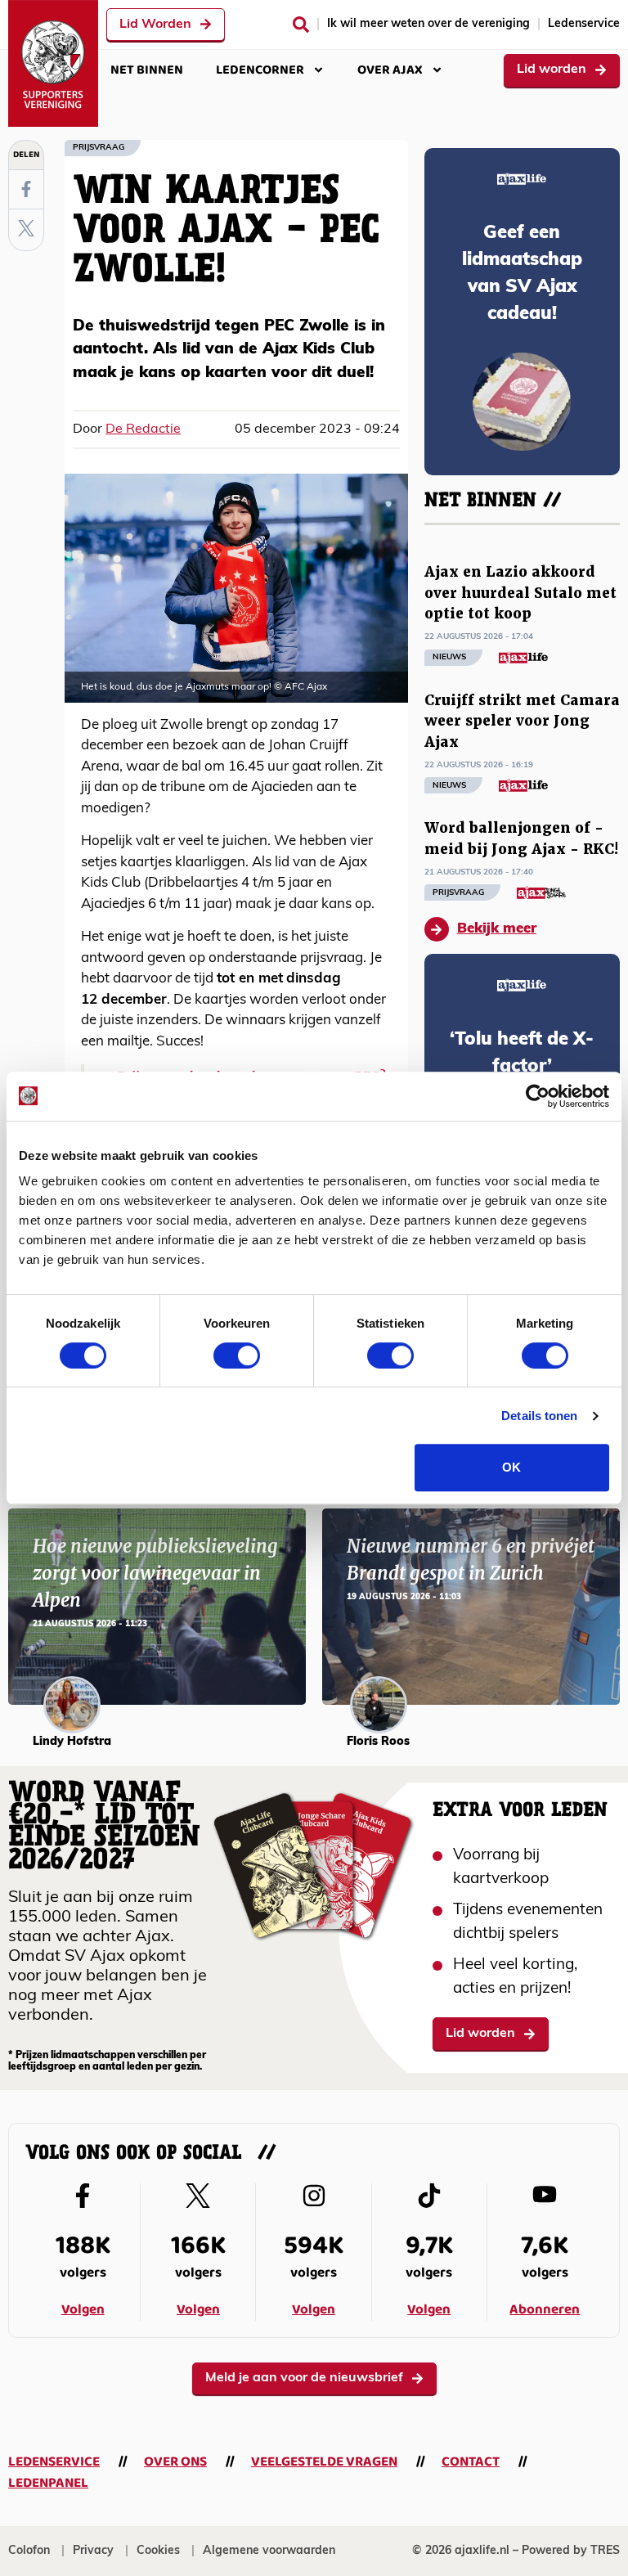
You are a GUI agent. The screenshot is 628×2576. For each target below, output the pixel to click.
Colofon (29, 2551)
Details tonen (539, 1416)
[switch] (237, 1355)
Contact (471, 2462)
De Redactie (143, 429)
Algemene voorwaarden (269, 2551)
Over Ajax (390, 70)
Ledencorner (260, 70)
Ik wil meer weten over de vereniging (428, 24)
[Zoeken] (301, 25)
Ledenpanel (48, 2483)
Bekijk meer (497, 929)
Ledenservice (584, 24)
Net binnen (147, 70)
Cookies (158, 2551)
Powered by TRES (571, 2551)
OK (511, 1467)
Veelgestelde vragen (324, 2462)
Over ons (175, 2462)
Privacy (93, 2551)
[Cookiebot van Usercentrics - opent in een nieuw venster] (538, 1096)
